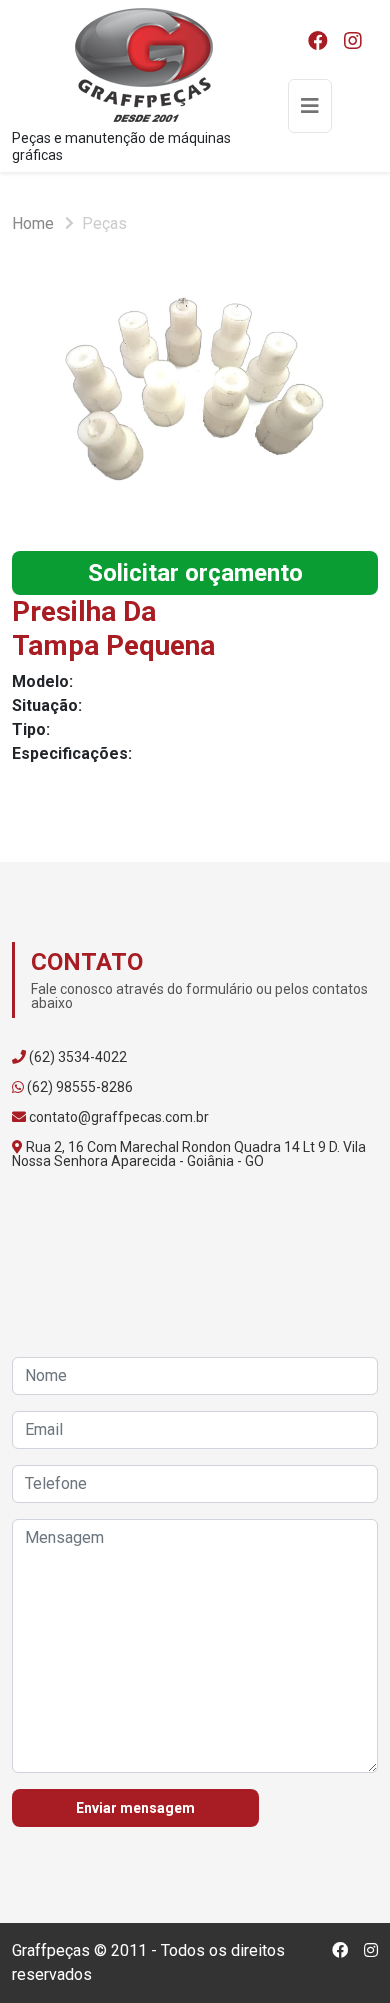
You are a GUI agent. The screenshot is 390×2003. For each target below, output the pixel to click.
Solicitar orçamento (195, 573)
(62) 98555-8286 (80, 1087)
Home (33, 223)
